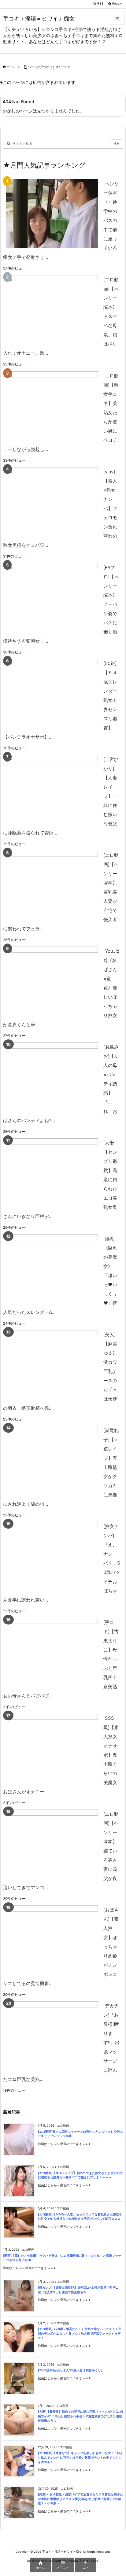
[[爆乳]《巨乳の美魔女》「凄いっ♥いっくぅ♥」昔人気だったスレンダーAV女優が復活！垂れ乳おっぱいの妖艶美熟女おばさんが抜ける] (52, 1269)
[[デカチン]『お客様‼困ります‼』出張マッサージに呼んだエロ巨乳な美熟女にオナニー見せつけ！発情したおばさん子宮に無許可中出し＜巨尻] (52, 2036)
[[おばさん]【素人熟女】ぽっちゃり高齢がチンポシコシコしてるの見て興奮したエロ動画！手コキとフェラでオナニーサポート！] (52, 1940)
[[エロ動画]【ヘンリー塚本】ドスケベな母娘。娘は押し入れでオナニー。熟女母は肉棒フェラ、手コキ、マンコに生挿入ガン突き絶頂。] (52, 310)
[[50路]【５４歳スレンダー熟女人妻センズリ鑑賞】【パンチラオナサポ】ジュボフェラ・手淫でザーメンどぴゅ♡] (52, 693)
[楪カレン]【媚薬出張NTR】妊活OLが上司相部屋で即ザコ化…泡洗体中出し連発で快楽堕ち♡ (78, 2290)
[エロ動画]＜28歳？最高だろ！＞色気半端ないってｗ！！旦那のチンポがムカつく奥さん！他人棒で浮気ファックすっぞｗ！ (80, 2333)
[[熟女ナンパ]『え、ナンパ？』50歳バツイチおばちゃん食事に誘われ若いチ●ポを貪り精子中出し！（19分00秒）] (52, 1556)
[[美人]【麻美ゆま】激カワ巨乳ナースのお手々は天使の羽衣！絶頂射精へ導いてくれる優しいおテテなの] (52, 1365)
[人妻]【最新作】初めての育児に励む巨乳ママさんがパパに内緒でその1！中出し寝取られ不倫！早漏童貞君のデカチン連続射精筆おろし (80, 2416)
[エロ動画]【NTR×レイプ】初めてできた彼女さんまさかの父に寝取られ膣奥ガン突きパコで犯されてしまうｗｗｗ (80, 2175)
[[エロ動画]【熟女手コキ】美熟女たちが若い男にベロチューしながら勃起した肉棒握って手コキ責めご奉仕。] (52, 406)
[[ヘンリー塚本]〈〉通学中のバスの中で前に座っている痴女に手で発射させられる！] (52, 214)
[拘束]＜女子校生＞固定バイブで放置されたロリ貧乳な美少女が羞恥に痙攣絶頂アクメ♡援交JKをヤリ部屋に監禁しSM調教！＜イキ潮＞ (80, 2499)
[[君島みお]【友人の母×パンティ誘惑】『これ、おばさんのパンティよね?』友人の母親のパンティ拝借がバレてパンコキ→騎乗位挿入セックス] (52, 1077)
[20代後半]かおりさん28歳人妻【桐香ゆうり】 (71, 2370)
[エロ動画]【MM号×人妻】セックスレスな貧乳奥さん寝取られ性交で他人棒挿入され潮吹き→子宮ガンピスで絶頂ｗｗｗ (80, 2217)
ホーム (11, 67)
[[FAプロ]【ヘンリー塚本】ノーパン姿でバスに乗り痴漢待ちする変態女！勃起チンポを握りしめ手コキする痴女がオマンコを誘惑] (52, 598)
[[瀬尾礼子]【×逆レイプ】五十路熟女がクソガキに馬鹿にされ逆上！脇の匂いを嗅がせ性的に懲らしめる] (52, 1460)
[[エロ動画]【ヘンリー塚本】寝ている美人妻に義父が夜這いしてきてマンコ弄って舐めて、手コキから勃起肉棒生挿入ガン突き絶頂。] (52, 1844)
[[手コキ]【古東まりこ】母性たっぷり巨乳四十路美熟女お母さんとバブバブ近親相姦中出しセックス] (52, 1652)
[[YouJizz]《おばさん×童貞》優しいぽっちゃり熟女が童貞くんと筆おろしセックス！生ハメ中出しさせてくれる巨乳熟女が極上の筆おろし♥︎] (52, 981)
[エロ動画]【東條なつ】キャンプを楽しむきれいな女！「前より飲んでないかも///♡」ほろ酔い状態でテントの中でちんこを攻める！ (80, 2457)
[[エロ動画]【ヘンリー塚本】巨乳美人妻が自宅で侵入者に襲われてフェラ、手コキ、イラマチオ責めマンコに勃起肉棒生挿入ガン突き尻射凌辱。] (52, 885)
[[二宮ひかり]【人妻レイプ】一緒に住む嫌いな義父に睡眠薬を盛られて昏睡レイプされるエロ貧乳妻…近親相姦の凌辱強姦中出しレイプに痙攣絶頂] (52, 789)
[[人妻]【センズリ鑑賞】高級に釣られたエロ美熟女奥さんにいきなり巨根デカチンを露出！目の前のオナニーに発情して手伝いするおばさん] (52, 1173)
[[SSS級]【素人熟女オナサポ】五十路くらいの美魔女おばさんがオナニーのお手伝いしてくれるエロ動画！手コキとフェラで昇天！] (52, 1748)
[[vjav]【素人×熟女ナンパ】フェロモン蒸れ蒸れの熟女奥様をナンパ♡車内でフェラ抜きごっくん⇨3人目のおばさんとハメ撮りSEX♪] (52, 502)
